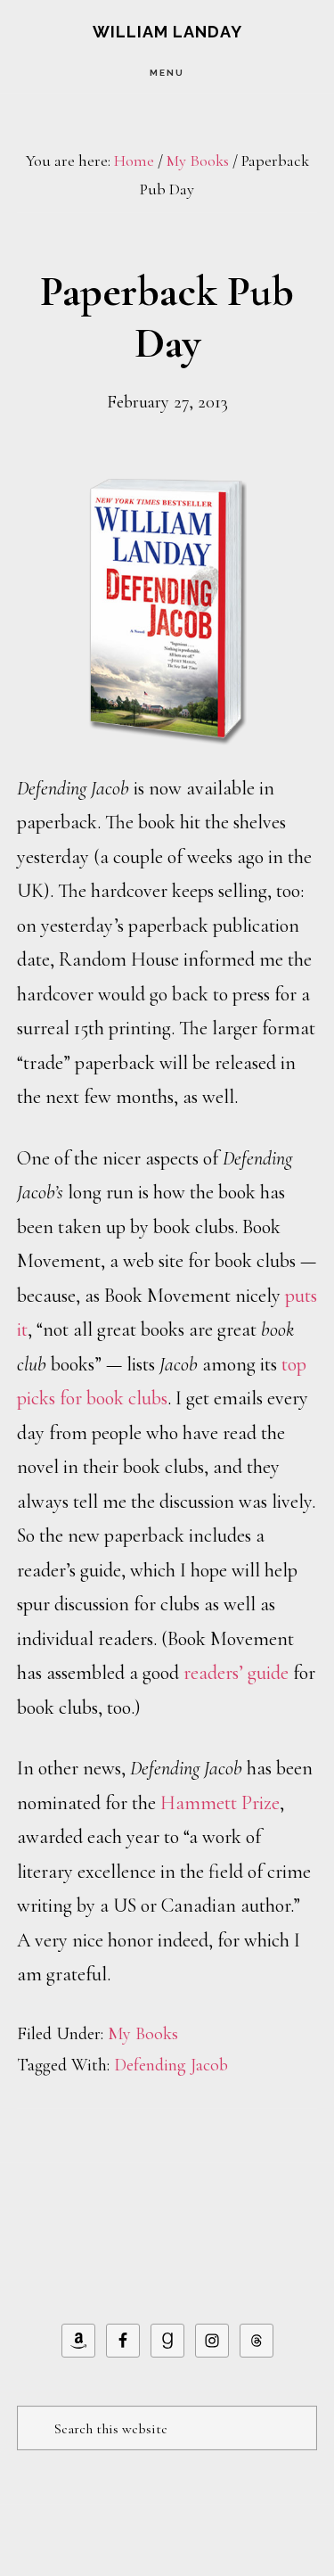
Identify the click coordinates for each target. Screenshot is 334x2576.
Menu (167, 73)
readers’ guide (236, 1673)
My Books (143, 2034)
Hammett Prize (220, 1803)
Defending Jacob (171, 2065)
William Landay (167, 32)
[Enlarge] (224, 495)
